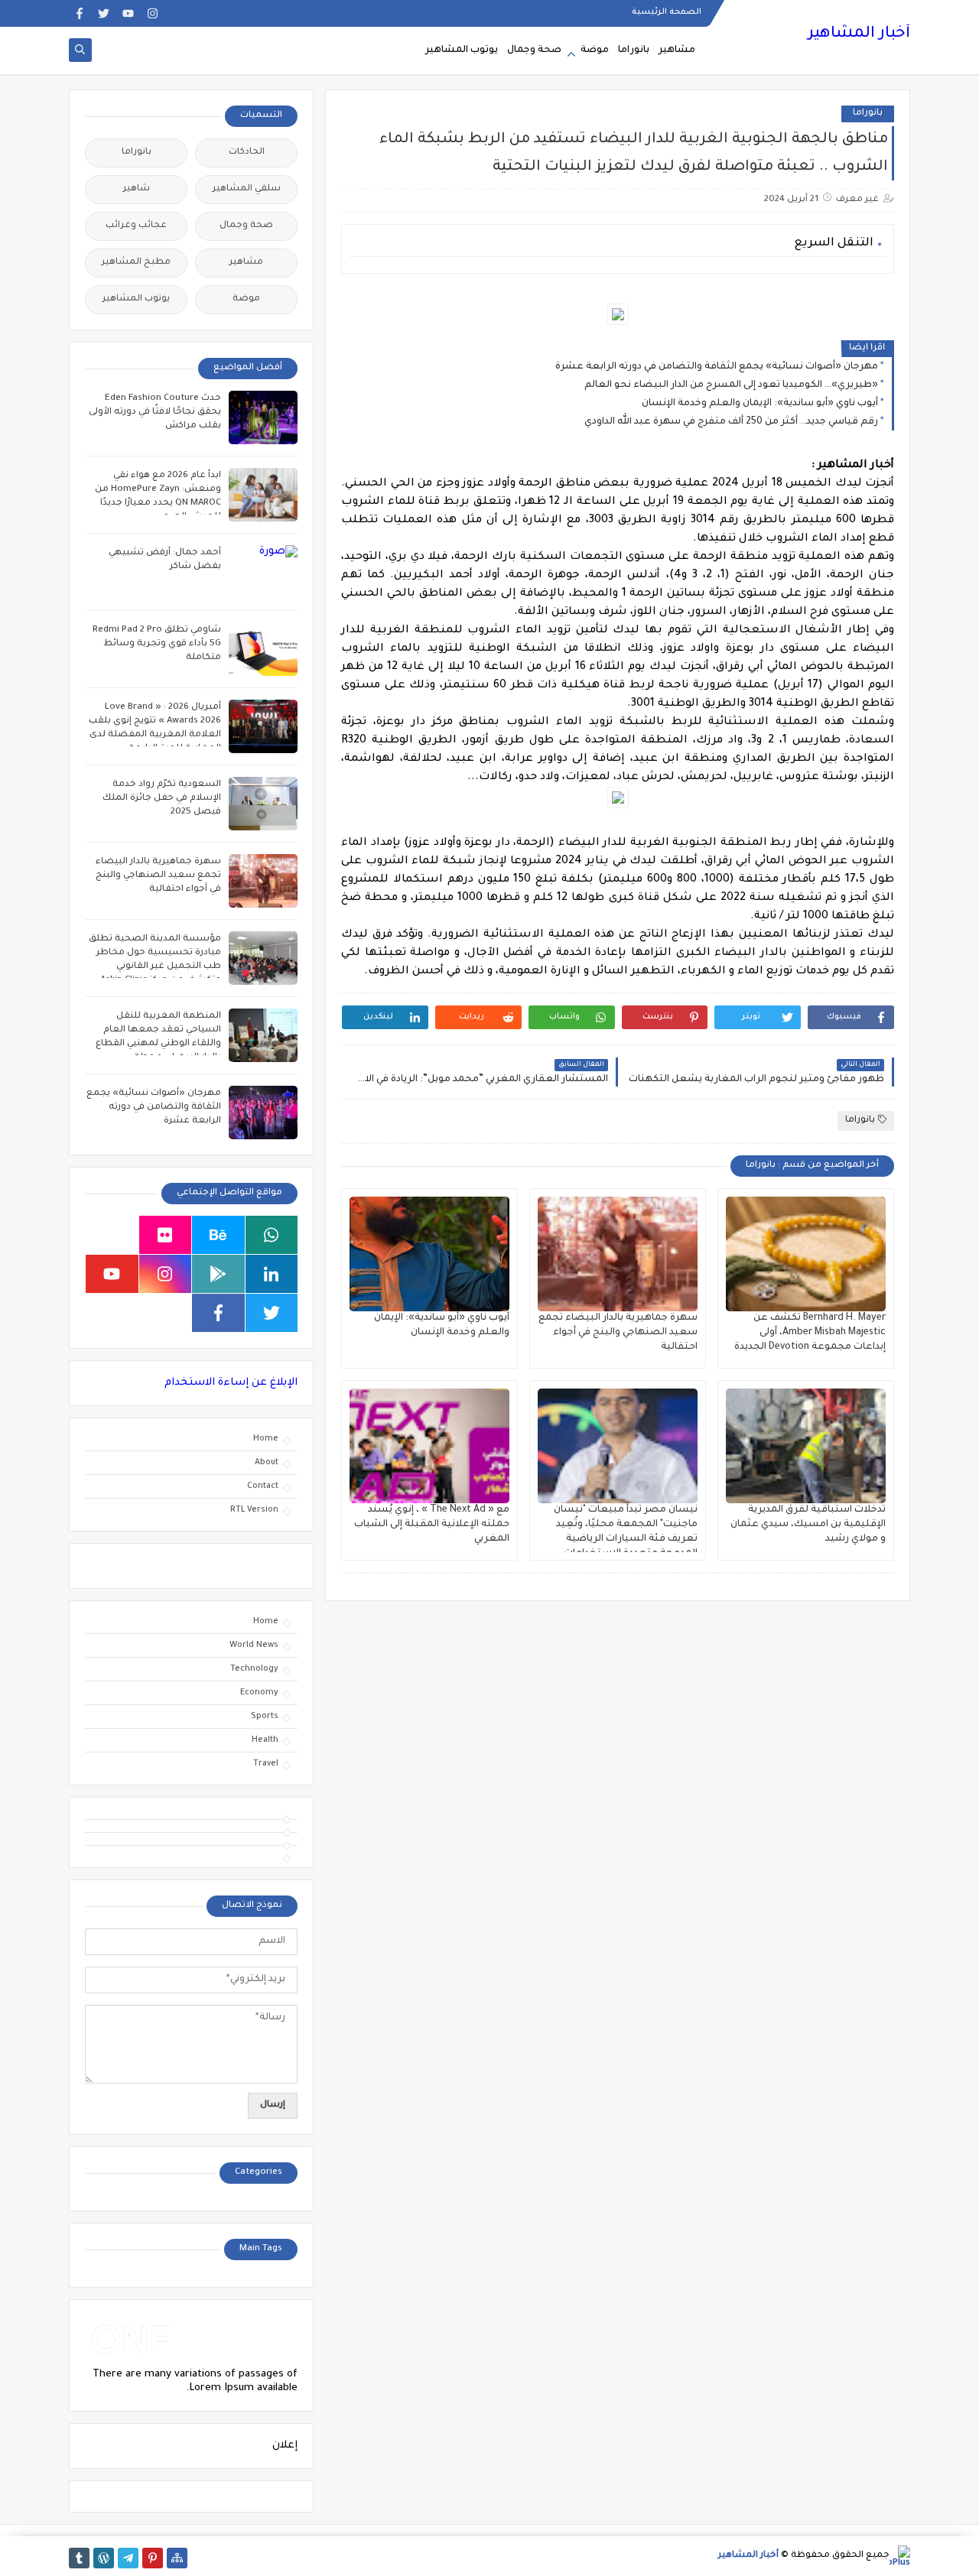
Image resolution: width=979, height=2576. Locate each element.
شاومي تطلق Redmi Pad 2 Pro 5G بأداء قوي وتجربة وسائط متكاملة (157, 644)
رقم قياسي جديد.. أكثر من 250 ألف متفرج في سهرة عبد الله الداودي (731, 422)
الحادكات (247, 153)
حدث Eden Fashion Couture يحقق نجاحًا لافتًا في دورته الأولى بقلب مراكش (155, 413)
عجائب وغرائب (136, 226)
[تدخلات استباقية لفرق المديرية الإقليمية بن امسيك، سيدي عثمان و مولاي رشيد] (806, 1446)
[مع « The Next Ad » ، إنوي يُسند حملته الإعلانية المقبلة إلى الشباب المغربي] (429, 1446)
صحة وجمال (534, 50)
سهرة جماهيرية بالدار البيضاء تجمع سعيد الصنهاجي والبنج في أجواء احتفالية (618, 1333)
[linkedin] (272, 1274)
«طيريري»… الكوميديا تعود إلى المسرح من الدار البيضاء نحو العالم (731, 385)
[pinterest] (153, 2558)
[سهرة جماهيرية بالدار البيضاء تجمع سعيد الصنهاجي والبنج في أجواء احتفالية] (618, 1254)
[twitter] (104, 13)
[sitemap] (177, 2558)
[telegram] (128, 2558)
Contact (263, 1486)
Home (266, 1439)
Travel (266, 1764)
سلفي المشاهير (247, 189)
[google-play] (218, 1274)
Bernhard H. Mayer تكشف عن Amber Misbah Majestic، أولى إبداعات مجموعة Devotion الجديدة (810, 1333)
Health (265, 1740)
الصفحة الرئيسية (667, 12)
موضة (595, 50)
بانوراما (634, 50)
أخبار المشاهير (859, 34)
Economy (259, 1693)
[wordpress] (104, 2558)
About (267, 1463)
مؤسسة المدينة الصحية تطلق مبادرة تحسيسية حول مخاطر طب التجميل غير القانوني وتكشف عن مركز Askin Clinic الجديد (155, 967)
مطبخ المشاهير (136, 263)
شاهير (137, 189)
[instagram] (153, 13)
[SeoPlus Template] (900, 2556)
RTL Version (254, 1510)
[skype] (112, 1235)
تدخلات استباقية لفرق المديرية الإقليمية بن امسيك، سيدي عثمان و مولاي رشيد (808, 1525)
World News (254, 1645)
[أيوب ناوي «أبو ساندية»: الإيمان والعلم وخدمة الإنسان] (429, 1254)
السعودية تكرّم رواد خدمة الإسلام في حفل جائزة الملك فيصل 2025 (162, 799)
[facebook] (79, 13)
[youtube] (128, 13)
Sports (265, 1717)
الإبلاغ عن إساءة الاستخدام (231, 1383)
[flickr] (166, 1235)
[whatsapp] (272, 1235)
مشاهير (677, 50)
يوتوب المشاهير (462, 50)
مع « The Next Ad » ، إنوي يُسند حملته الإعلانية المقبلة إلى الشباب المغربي (432, 1525)
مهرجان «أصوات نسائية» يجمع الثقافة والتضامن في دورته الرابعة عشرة (717, 367)
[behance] (218, 1235)
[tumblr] (79, 2558)
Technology (254, 1669)
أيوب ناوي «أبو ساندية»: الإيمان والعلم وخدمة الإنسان (760, 404)
